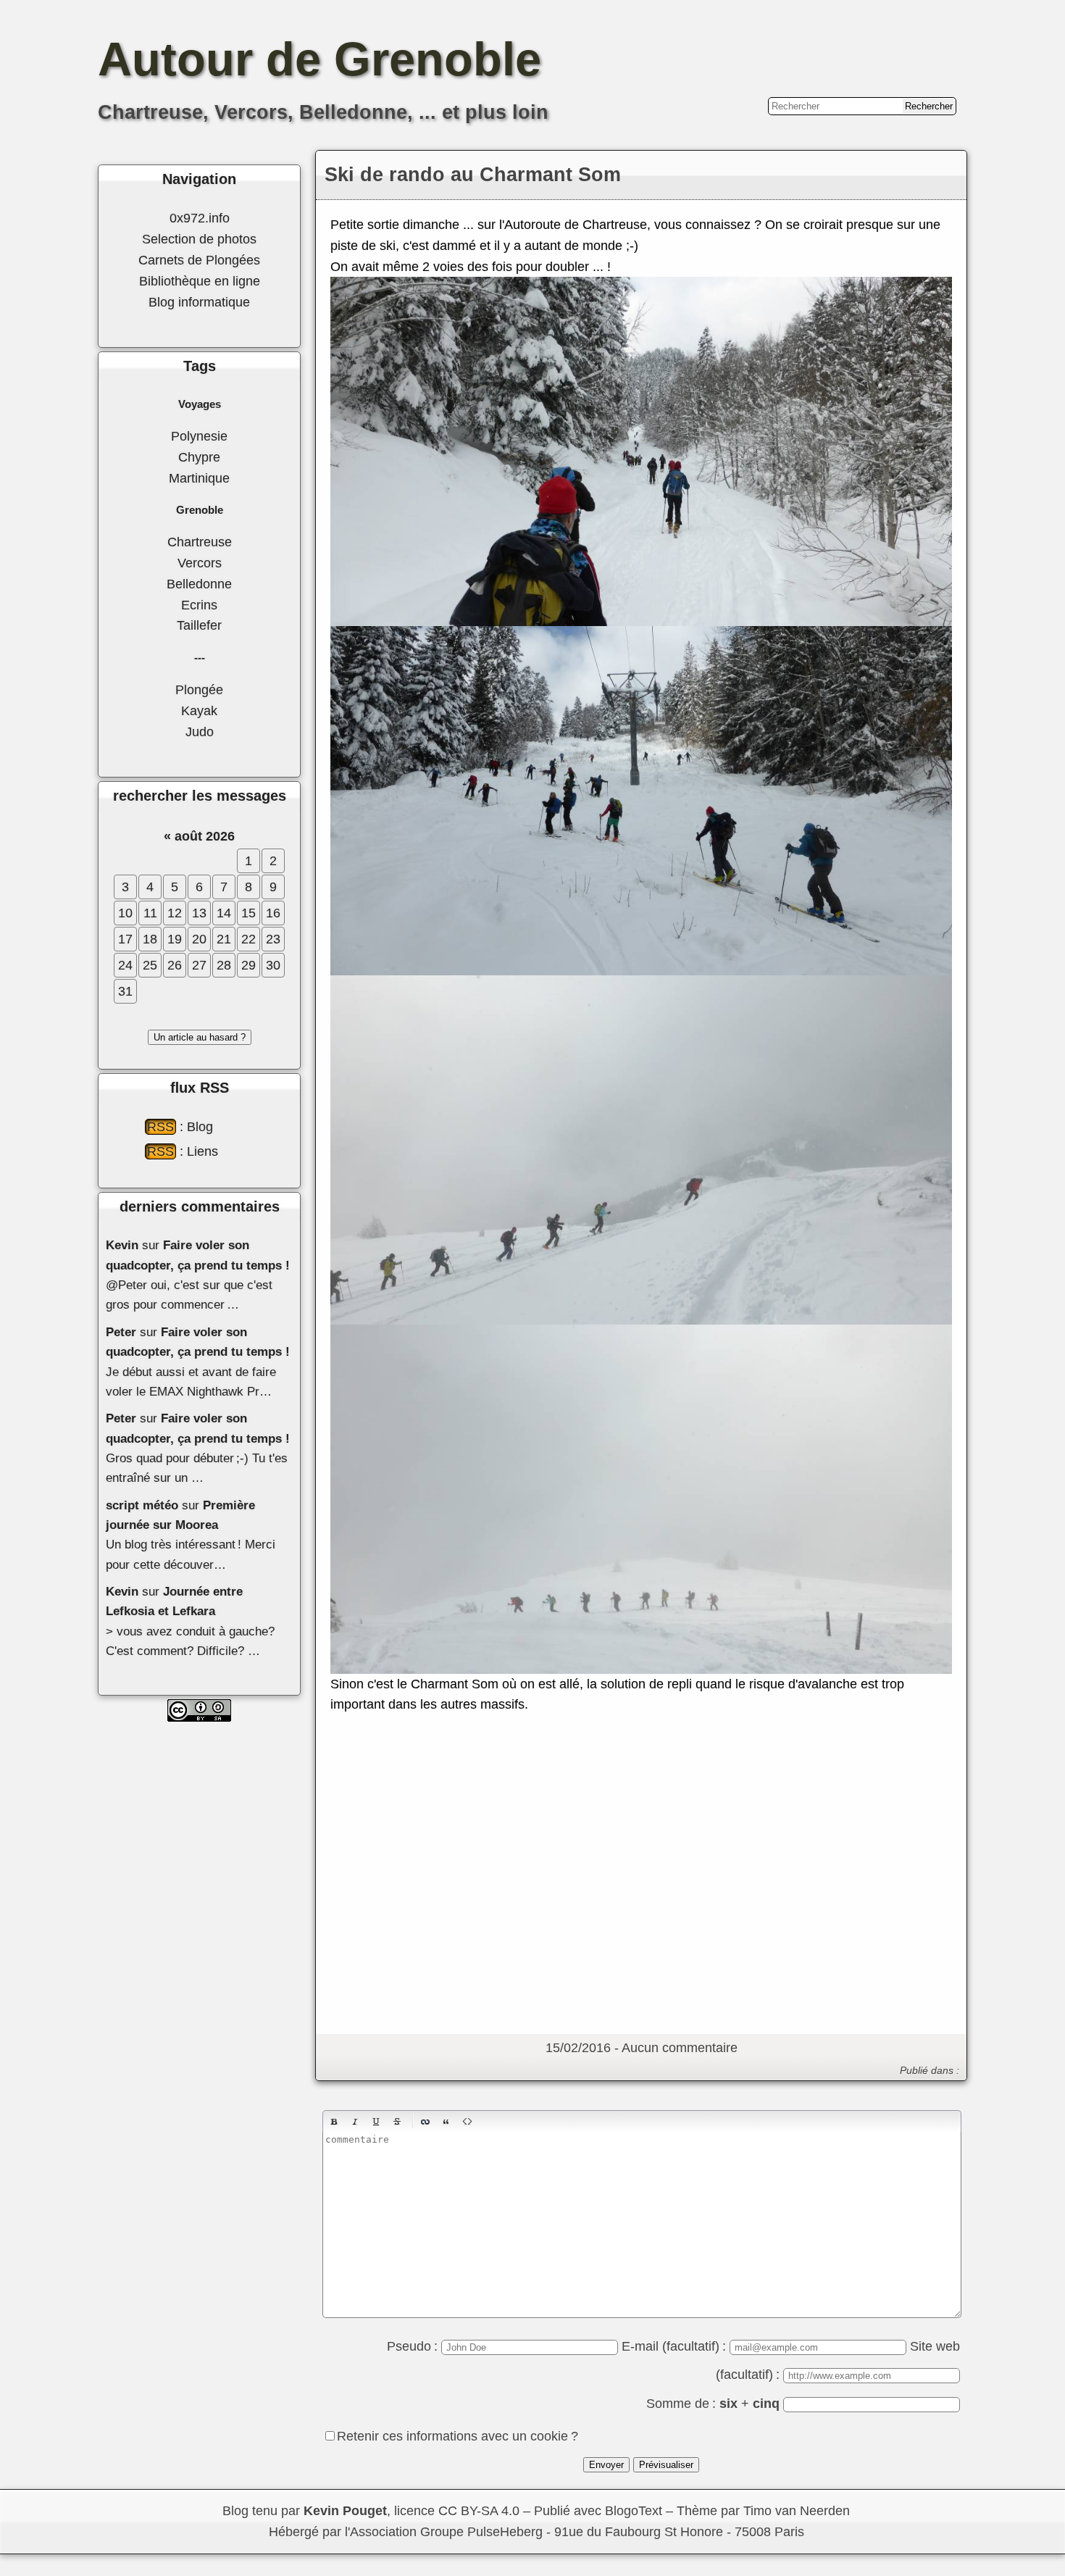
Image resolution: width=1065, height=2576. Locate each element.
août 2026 (205, 836)
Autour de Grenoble (319, 59)
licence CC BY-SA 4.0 (457, 2511)
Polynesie (199, 436)
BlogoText (634, 2511)
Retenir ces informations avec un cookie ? (458, 2436)
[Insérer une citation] (446, 2122)
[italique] (355, 2122)
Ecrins (199, 605)
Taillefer (199, 625)
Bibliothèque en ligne (200, 281)
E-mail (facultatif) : (676, 2346)
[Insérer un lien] (425, 2122)
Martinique (199, 478)
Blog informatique (199, 302)
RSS (160, 1127)
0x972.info (200, 218)
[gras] (334, 2122)
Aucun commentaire (680, 2048)
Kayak (199, 711)
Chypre (199, 457)
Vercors (200, 563)
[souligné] (376, 2122)
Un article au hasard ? (200, 1037)
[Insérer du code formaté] (467, 2122)
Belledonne (199, 584)
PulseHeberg (505, 2532)
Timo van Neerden (797, 2511)
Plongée (199, 690)
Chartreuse (200, 542)
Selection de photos (199, 239)
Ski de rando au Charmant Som (473, 175)
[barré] (397, 2122)
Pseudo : (414, 2346)
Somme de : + (713, 2404)
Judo (200, 732)
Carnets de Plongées (199, 260)
